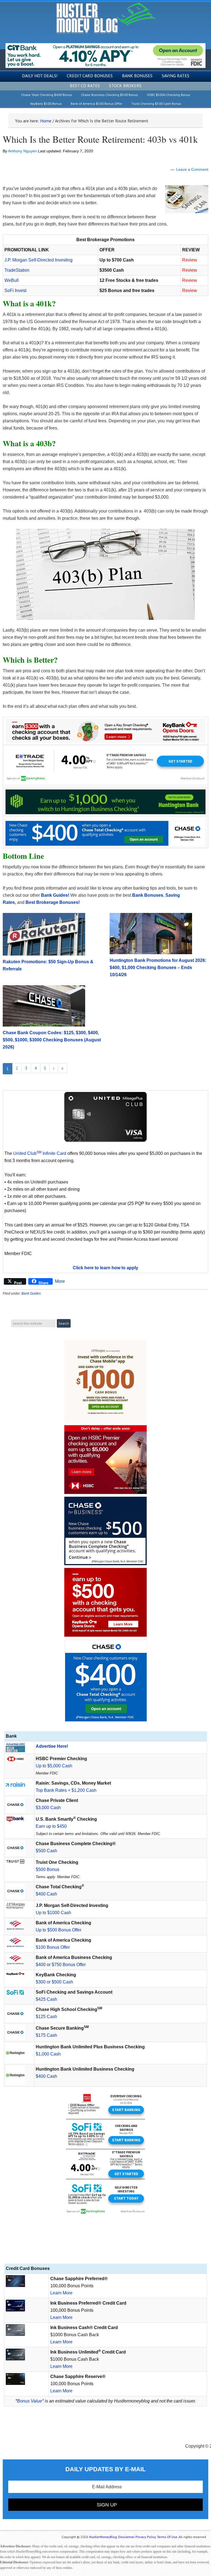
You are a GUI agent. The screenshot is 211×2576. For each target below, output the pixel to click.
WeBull (12, 280)
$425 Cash (46, 1999)
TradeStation (17, 270)
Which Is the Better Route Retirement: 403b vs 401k (100, 139)
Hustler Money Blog (106, 18)
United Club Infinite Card (40, 1153)
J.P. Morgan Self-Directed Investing (38, 260)
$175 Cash (46, 2035)
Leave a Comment (192, 169)
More (60, 1281)
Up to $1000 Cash (53, 1913)
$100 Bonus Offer (53, 1947)
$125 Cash (46, 2017)
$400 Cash (46, 1894)
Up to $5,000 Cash (54, 1766)
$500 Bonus (48, 1869)
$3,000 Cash (48, 1808)
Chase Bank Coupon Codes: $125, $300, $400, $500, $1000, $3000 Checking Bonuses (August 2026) (52, 1040)
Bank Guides (31, 1293)
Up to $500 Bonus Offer (59, 1930)
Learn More (61, 2293)
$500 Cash (46, 1851)
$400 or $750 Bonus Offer (61, 1965)
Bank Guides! (55, 895)
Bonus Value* (30, 2401)
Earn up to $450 (51, 1826)
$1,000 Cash (48, 2054)
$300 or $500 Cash (54, 1982)
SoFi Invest (15, 291)
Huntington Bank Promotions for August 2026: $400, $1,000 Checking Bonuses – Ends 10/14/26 (158, 968)
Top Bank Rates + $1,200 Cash (66, 1790)
